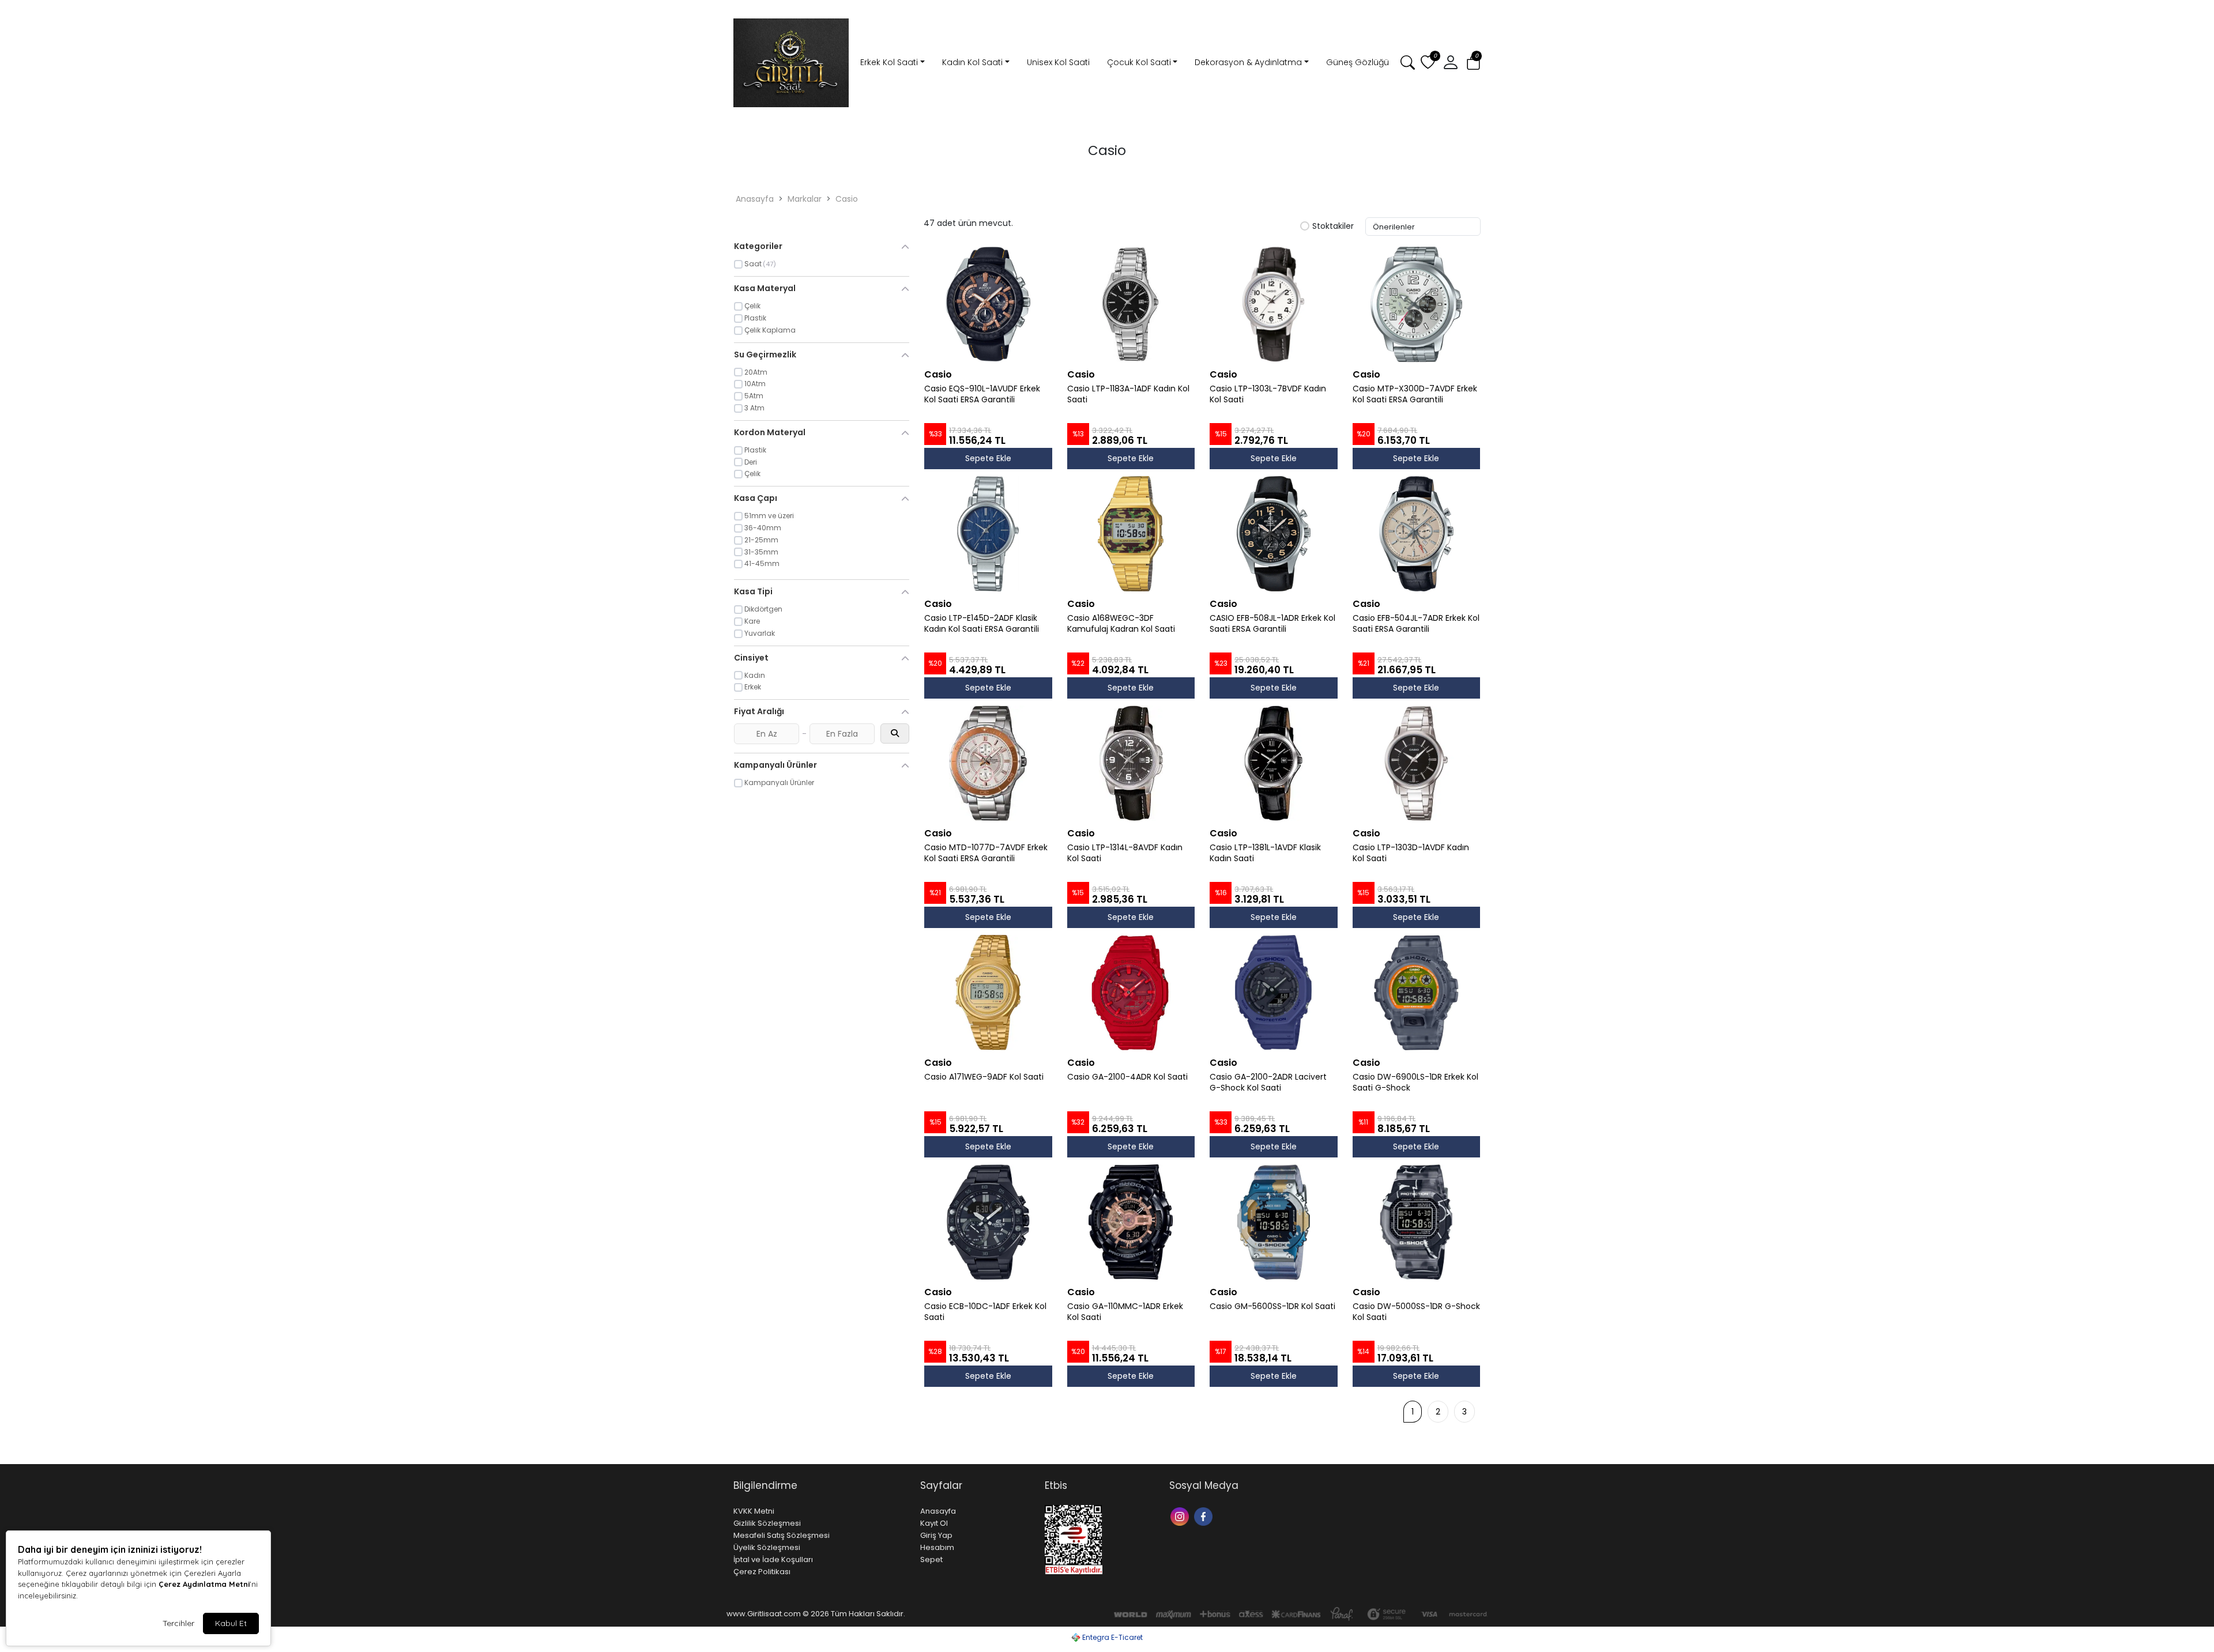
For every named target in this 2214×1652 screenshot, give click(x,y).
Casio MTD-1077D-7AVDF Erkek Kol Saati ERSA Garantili (986, 853)
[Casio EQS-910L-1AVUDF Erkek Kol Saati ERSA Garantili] (988, 304)
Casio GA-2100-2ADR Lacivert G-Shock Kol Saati (1268, 1083)
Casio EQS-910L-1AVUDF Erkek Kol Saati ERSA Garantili (982, 394)
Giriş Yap (936, 1535)
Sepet (931, 1559)
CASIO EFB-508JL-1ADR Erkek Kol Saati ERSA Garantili (1272, 624)
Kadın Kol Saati (972, 62)
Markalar (805, 199)
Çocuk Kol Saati (1139, 62)
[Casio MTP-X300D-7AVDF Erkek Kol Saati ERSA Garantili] (1417, 304)
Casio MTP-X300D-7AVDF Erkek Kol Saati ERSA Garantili (1415, 394)
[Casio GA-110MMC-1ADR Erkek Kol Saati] (1131, 1222)
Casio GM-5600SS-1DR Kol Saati (1272, 1306)
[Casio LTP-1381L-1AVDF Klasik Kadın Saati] (1274, 763)
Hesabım (937, 1547)
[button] (1473, 63)
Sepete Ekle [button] (988, 458)
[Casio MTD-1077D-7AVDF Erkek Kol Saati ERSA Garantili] (988, 763)
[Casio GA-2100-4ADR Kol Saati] (1131, 993)
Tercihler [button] (178, 1623)
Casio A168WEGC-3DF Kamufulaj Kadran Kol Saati (1121, 624)
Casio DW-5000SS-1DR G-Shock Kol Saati (1416, 1312)
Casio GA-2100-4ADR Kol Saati (1127, 1077)
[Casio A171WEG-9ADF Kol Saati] (988, 993)
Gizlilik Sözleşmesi (767, 1523)
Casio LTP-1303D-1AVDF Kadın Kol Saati (1411, 853)
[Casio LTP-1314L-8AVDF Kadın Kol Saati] (1131, 763)
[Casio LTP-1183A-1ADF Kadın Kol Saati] (1131, 304)
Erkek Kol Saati (889, 62)
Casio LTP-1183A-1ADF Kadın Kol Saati (1128, 394)
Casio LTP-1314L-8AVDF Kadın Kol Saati (1125, 853)
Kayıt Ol (934, 1523)
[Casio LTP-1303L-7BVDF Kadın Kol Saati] (1274, 304)
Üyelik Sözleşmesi (767, 1547)
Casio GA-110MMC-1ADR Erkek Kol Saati (1125, 1312)
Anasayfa (755, 199)
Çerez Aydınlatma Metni (204, 1584)
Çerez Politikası (762, 1572)
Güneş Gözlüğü (1358, 62)
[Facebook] (1205, 1516)
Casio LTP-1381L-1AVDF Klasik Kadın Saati (1265, 853)
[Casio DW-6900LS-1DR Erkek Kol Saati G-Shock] (1417, 993)
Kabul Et (231, 1623)
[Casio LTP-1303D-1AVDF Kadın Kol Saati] (1417, 763)
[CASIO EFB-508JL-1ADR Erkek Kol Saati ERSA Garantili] (1274, 534)
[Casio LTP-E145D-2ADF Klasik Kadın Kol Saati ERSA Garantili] (988, 534)
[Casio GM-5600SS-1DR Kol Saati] (1274, 1222)
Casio (847, 199)
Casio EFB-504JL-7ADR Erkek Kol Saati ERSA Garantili (1416, 624)
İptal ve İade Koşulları (773, 1559)
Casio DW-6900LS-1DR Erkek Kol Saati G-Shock (1415, 1083)
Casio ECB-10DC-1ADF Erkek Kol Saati (985, 1312)
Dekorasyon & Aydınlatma (1248, 62)
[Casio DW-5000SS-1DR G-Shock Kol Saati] (1417, 1222)
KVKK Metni (754, 1511)
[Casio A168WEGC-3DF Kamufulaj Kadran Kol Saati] (1131, 534)
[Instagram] (1181, 1516)
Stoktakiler (1333, 227)
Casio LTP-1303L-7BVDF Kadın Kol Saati (1268, 394)
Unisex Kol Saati (1058, 62)
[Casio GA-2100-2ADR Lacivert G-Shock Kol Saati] (1274, 993)
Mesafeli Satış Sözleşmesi (782, 1535)
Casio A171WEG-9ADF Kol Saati (984, 1077)
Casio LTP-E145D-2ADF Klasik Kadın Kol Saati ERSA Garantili (982, 624)
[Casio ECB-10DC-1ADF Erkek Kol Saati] (988, 1222)
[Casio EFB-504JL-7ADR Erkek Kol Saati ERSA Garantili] (1417, 534)
